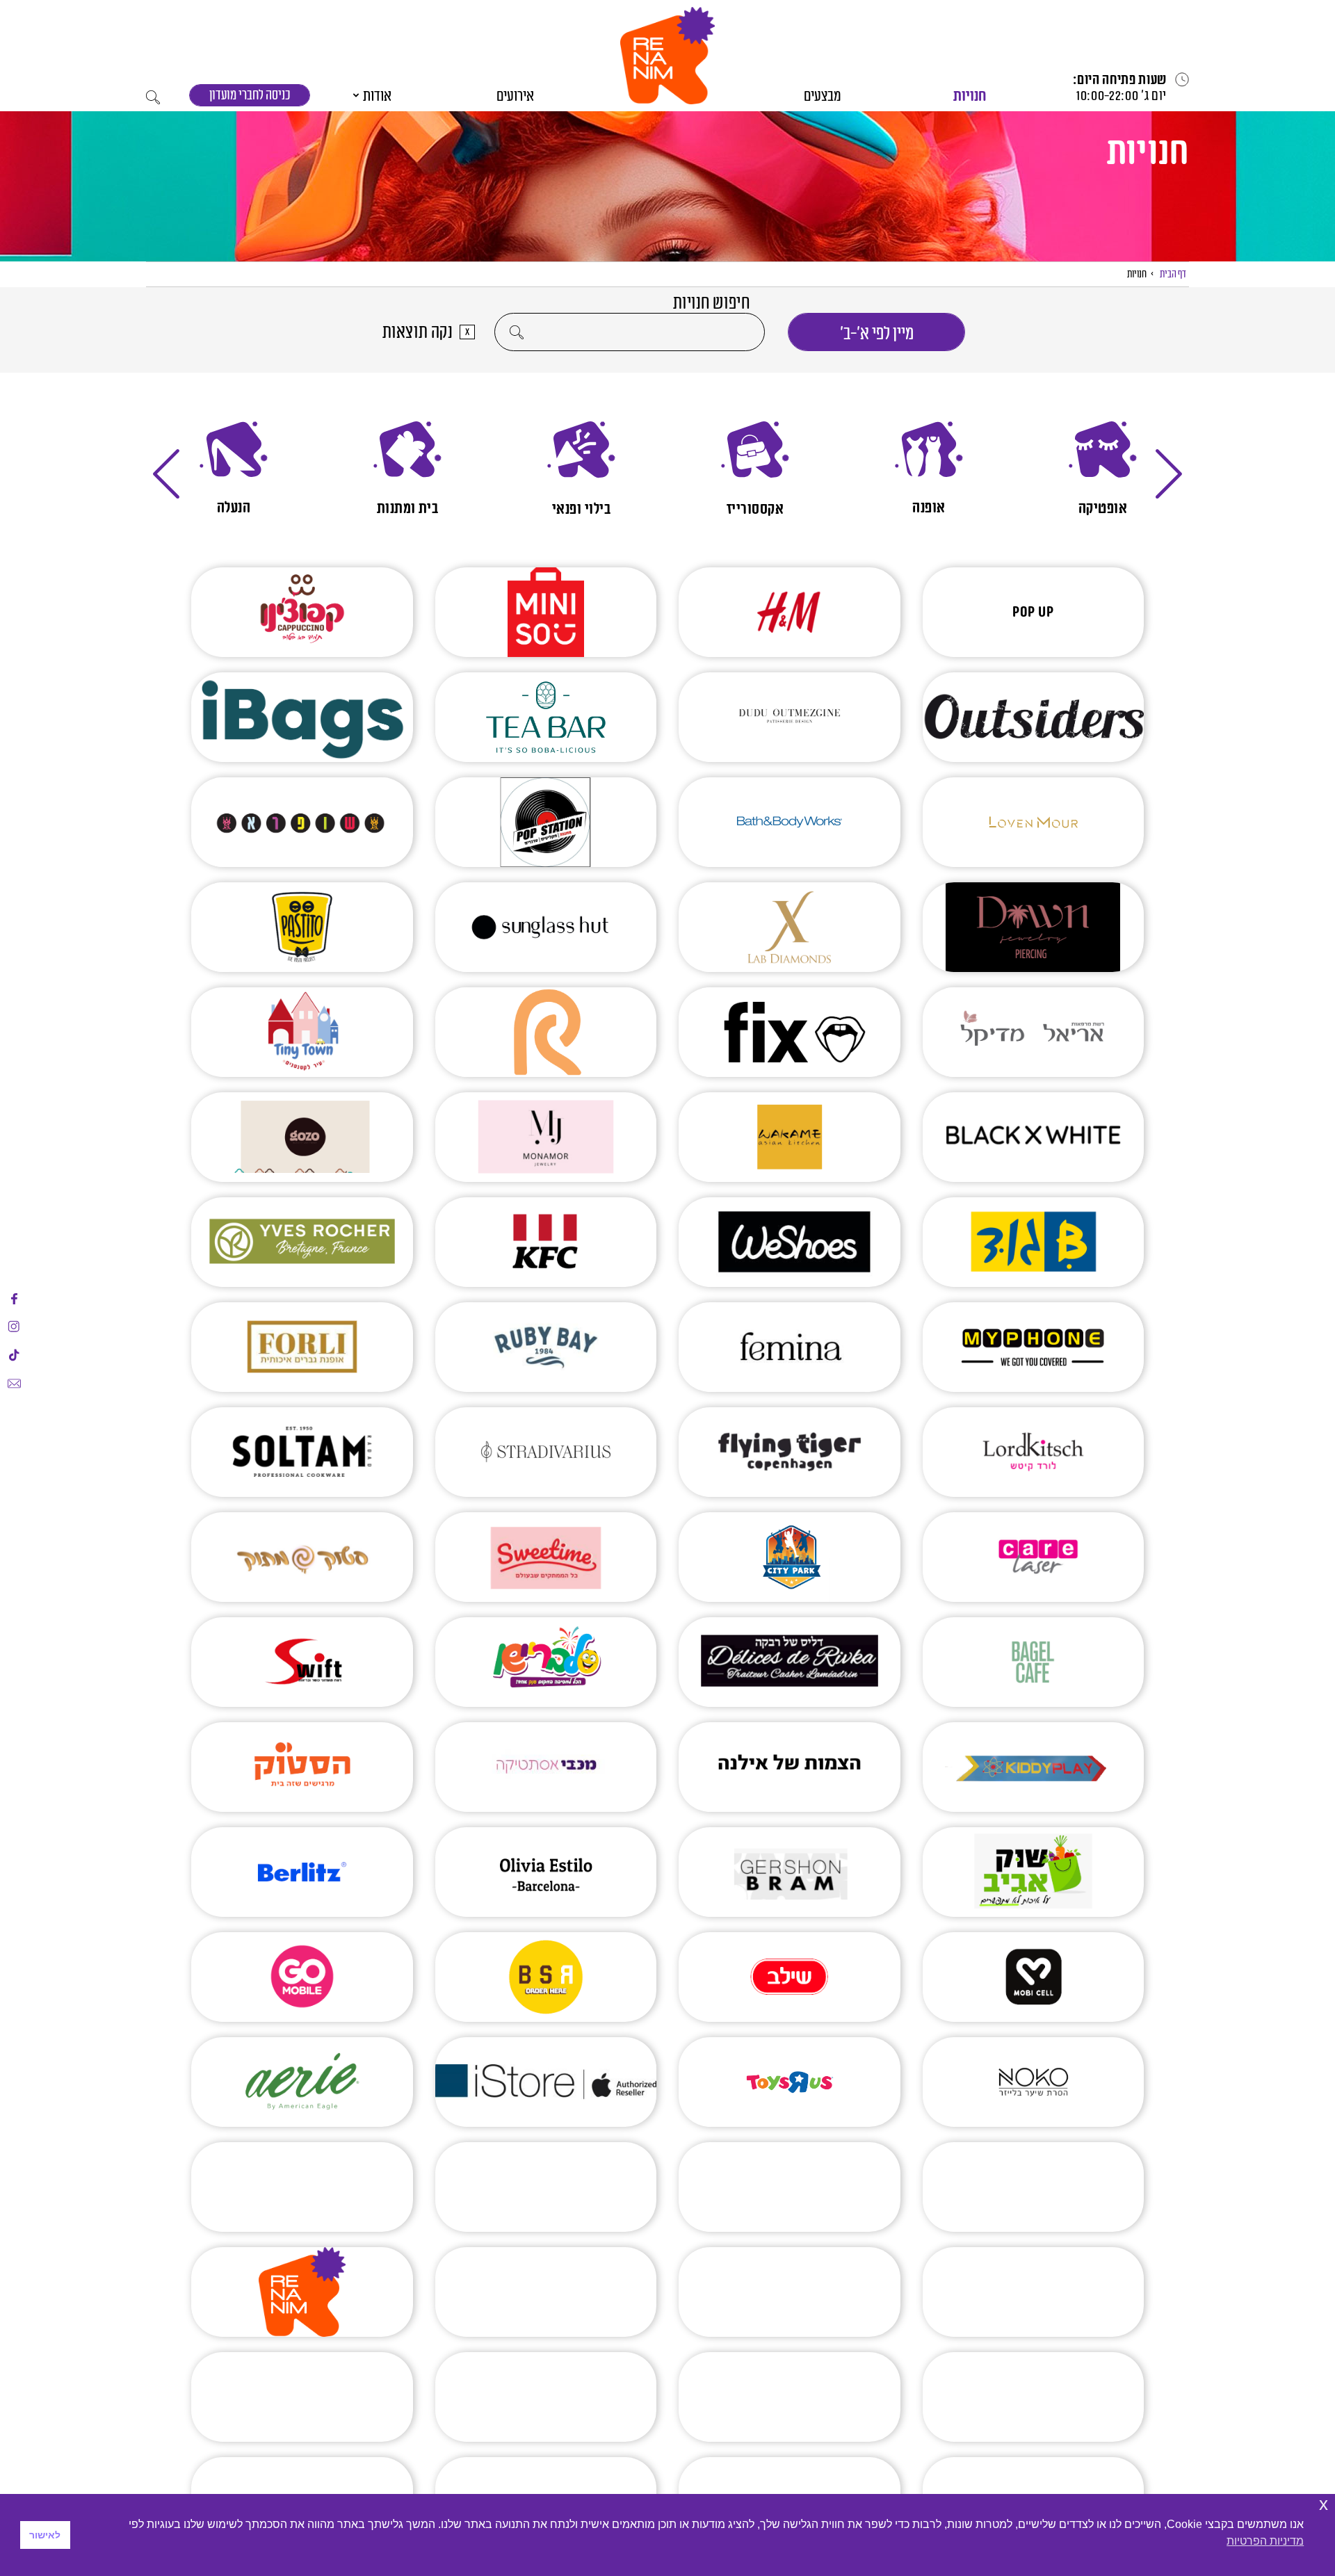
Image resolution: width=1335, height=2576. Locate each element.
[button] (667, 56)
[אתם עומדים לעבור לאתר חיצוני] (14, 1299)
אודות (377, 96)
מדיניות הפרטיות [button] (1265, 2541)
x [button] (1324, 2504)
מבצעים (823, 96)
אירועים (515, 96)
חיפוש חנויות (712, 303)
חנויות (970, 96)
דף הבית (1173, 274)
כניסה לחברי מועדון (250, 96)
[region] (667, 469)
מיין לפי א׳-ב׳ (877, 334)
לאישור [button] (45, 2535)
